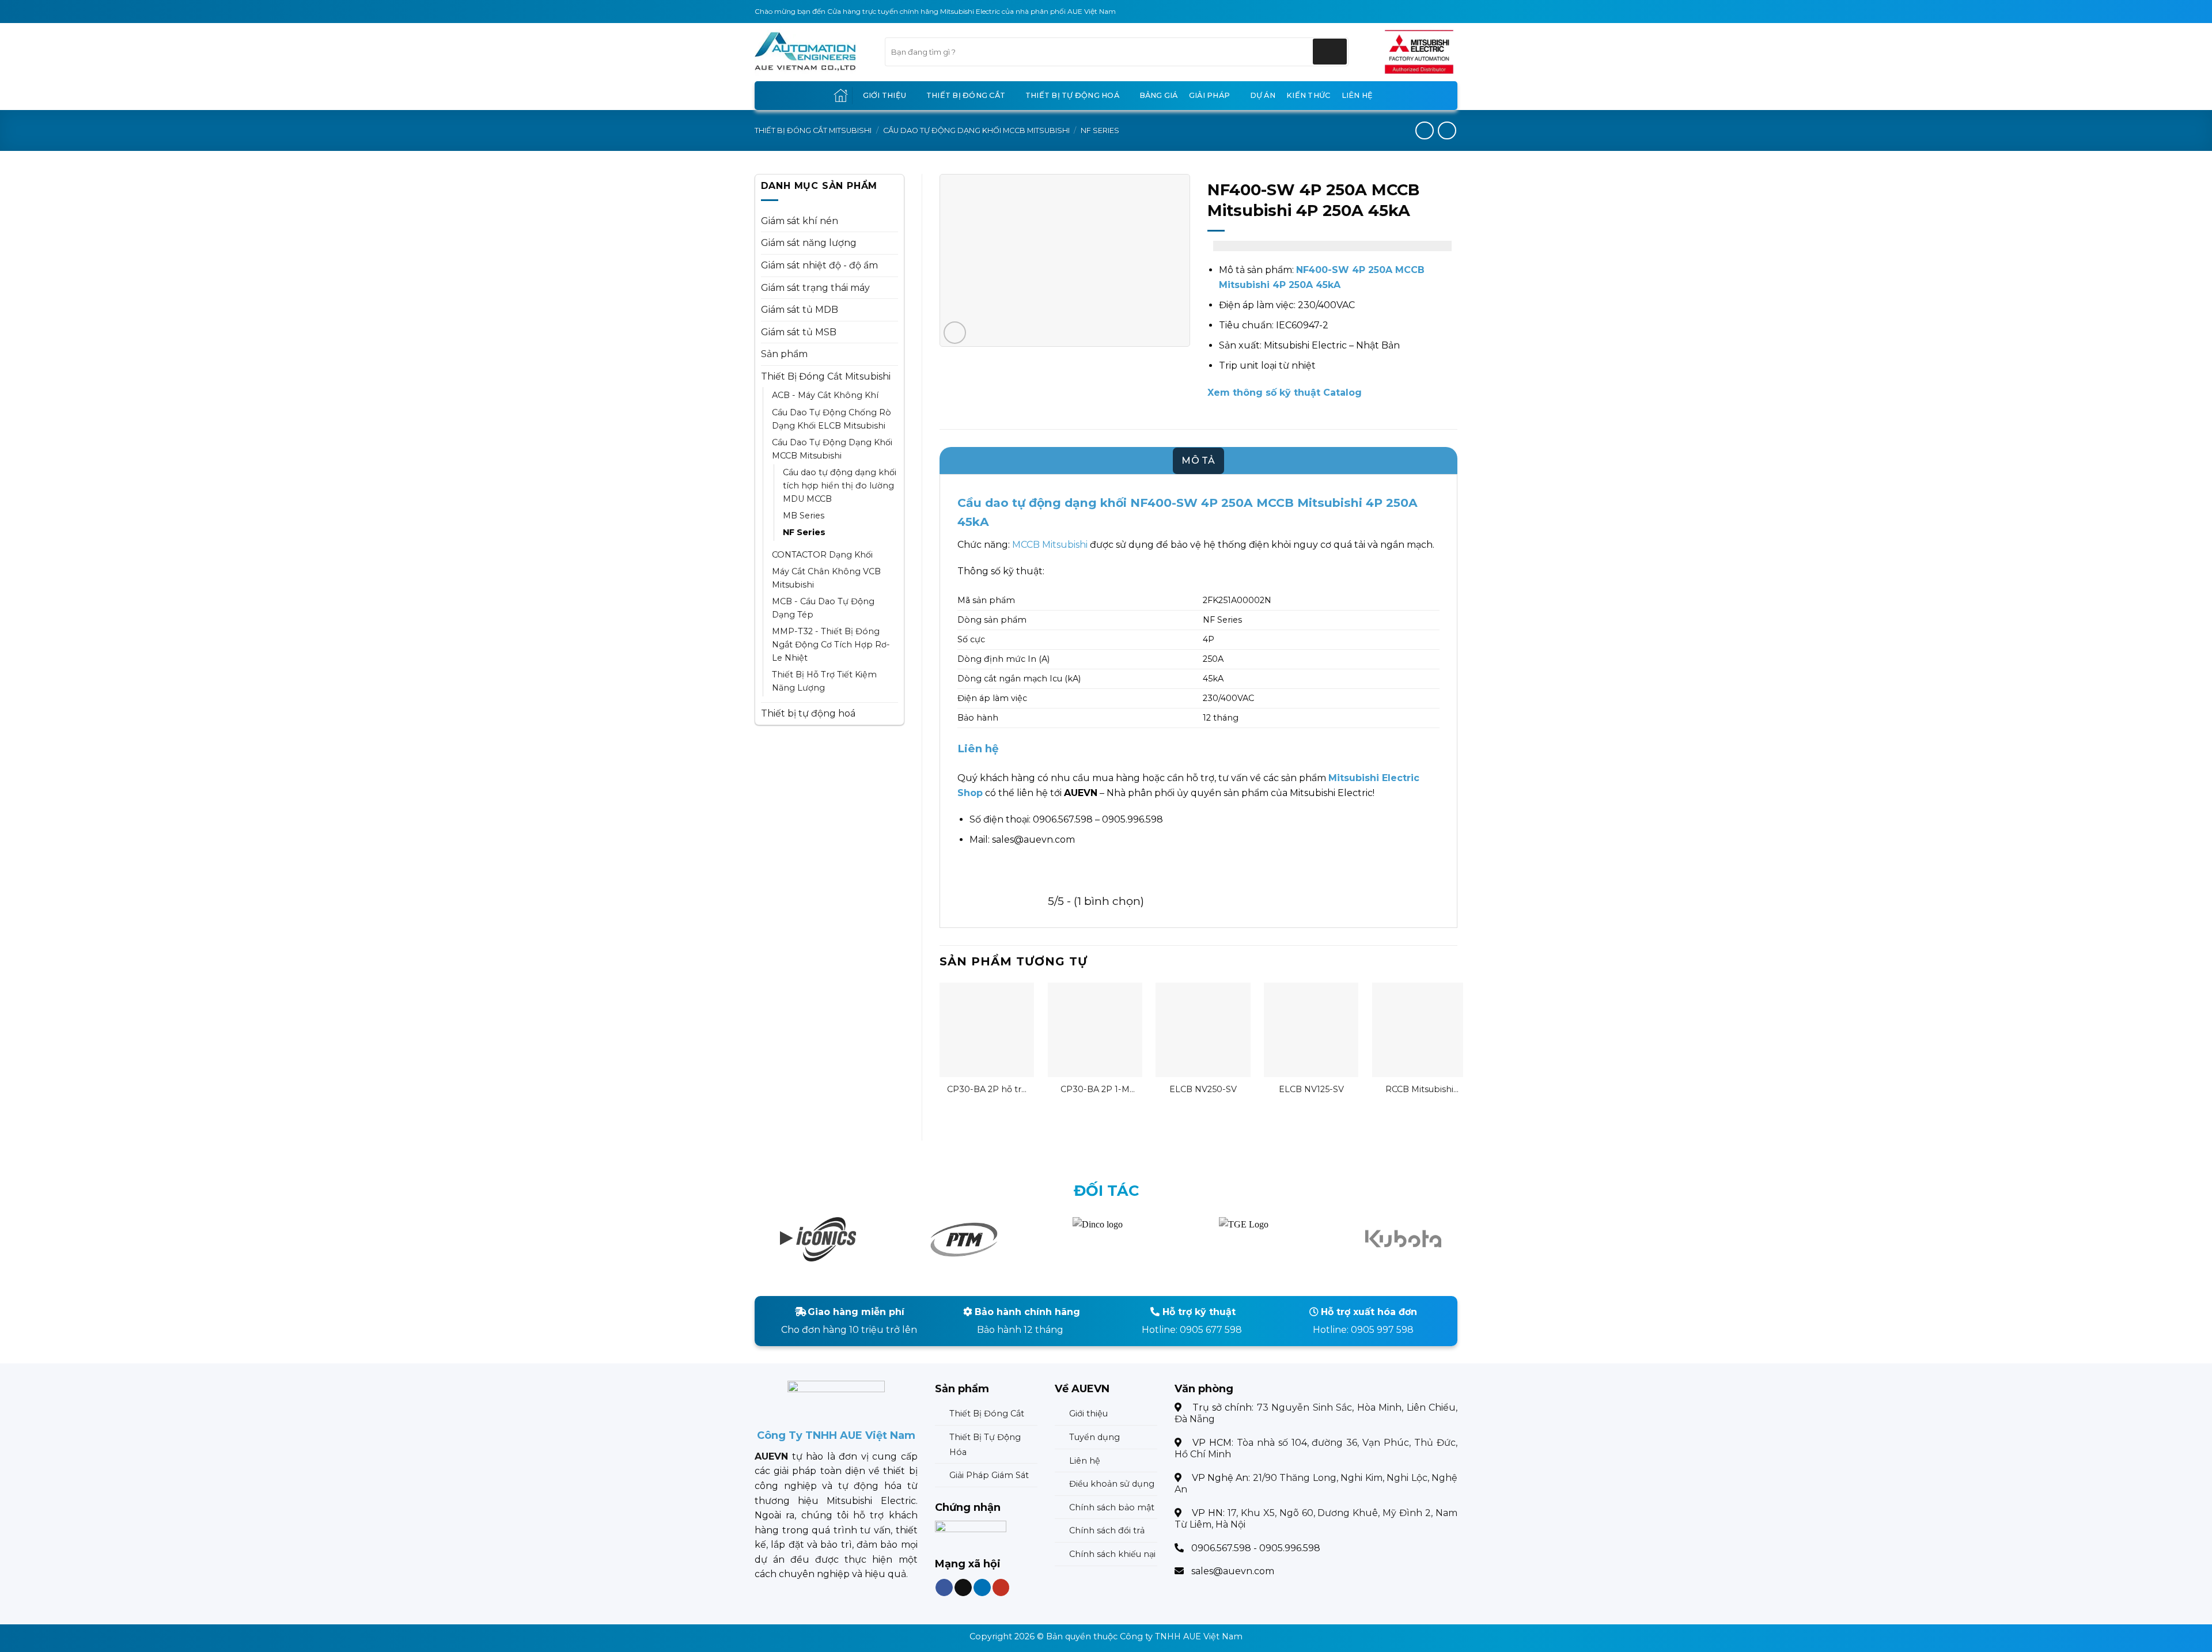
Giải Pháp (1209, 95)
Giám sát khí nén (800, 221)
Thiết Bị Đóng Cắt (966, 95)
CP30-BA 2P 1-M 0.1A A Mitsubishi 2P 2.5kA (1095, 1090)
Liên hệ (1357, 95)
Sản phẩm (784, 354)
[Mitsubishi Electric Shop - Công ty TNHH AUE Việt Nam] (811, 52)
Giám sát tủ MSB (799, 332)
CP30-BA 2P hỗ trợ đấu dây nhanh (987, 1090)
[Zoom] (955, 333)
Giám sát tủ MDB (800, 310)
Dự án (1263, 95)
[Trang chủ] (841, 95)
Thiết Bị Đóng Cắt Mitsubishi (813, 130)
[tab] (1198, 461)
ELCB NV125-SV (1311, 1089)
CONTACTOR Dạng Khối (822, 555)
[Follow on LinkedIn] (982, 1587)
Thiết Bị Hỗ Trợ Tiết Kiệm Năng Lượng (824, 681)
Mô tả (1198, 461)
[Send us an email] (963, 1587)
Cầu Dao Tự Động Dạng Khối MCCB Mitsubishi (976, 130)
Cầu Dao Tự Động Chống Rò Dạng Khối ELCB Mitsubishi (832, 419)
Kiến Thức (1308, 95)
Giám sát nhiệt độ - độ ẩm (819, 265)
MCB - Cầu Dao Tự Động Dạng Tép (823, 608)
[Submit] (1330, 52)
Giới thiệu (885, 95)
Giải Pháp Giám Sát (989, 1475)
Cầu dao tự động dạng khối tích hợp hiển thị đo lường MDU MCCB (840, 486)
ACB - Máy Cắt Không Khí (825, 395)
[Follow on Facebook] (944, 1587)
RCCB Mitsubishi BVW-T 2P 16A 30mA (1419, 1090)
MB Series (804, 516)
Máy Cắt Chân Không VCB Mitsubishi (826, 578)
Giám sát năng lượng (809, 243)
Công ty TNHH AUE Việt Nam (1181, 1636)
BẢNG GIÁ (1159, 95)
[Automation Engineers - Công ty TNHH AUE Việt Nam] (1419, 52)
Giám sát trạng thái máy (815, 288)
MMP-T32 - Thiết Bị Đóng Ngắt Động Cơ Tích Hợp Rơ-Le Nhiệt (831, 645)
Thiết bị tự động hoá (1072, 95)
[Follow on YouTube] (1001, 1587)
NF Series (1100, 130)
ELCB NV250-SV (1203, 1089)
